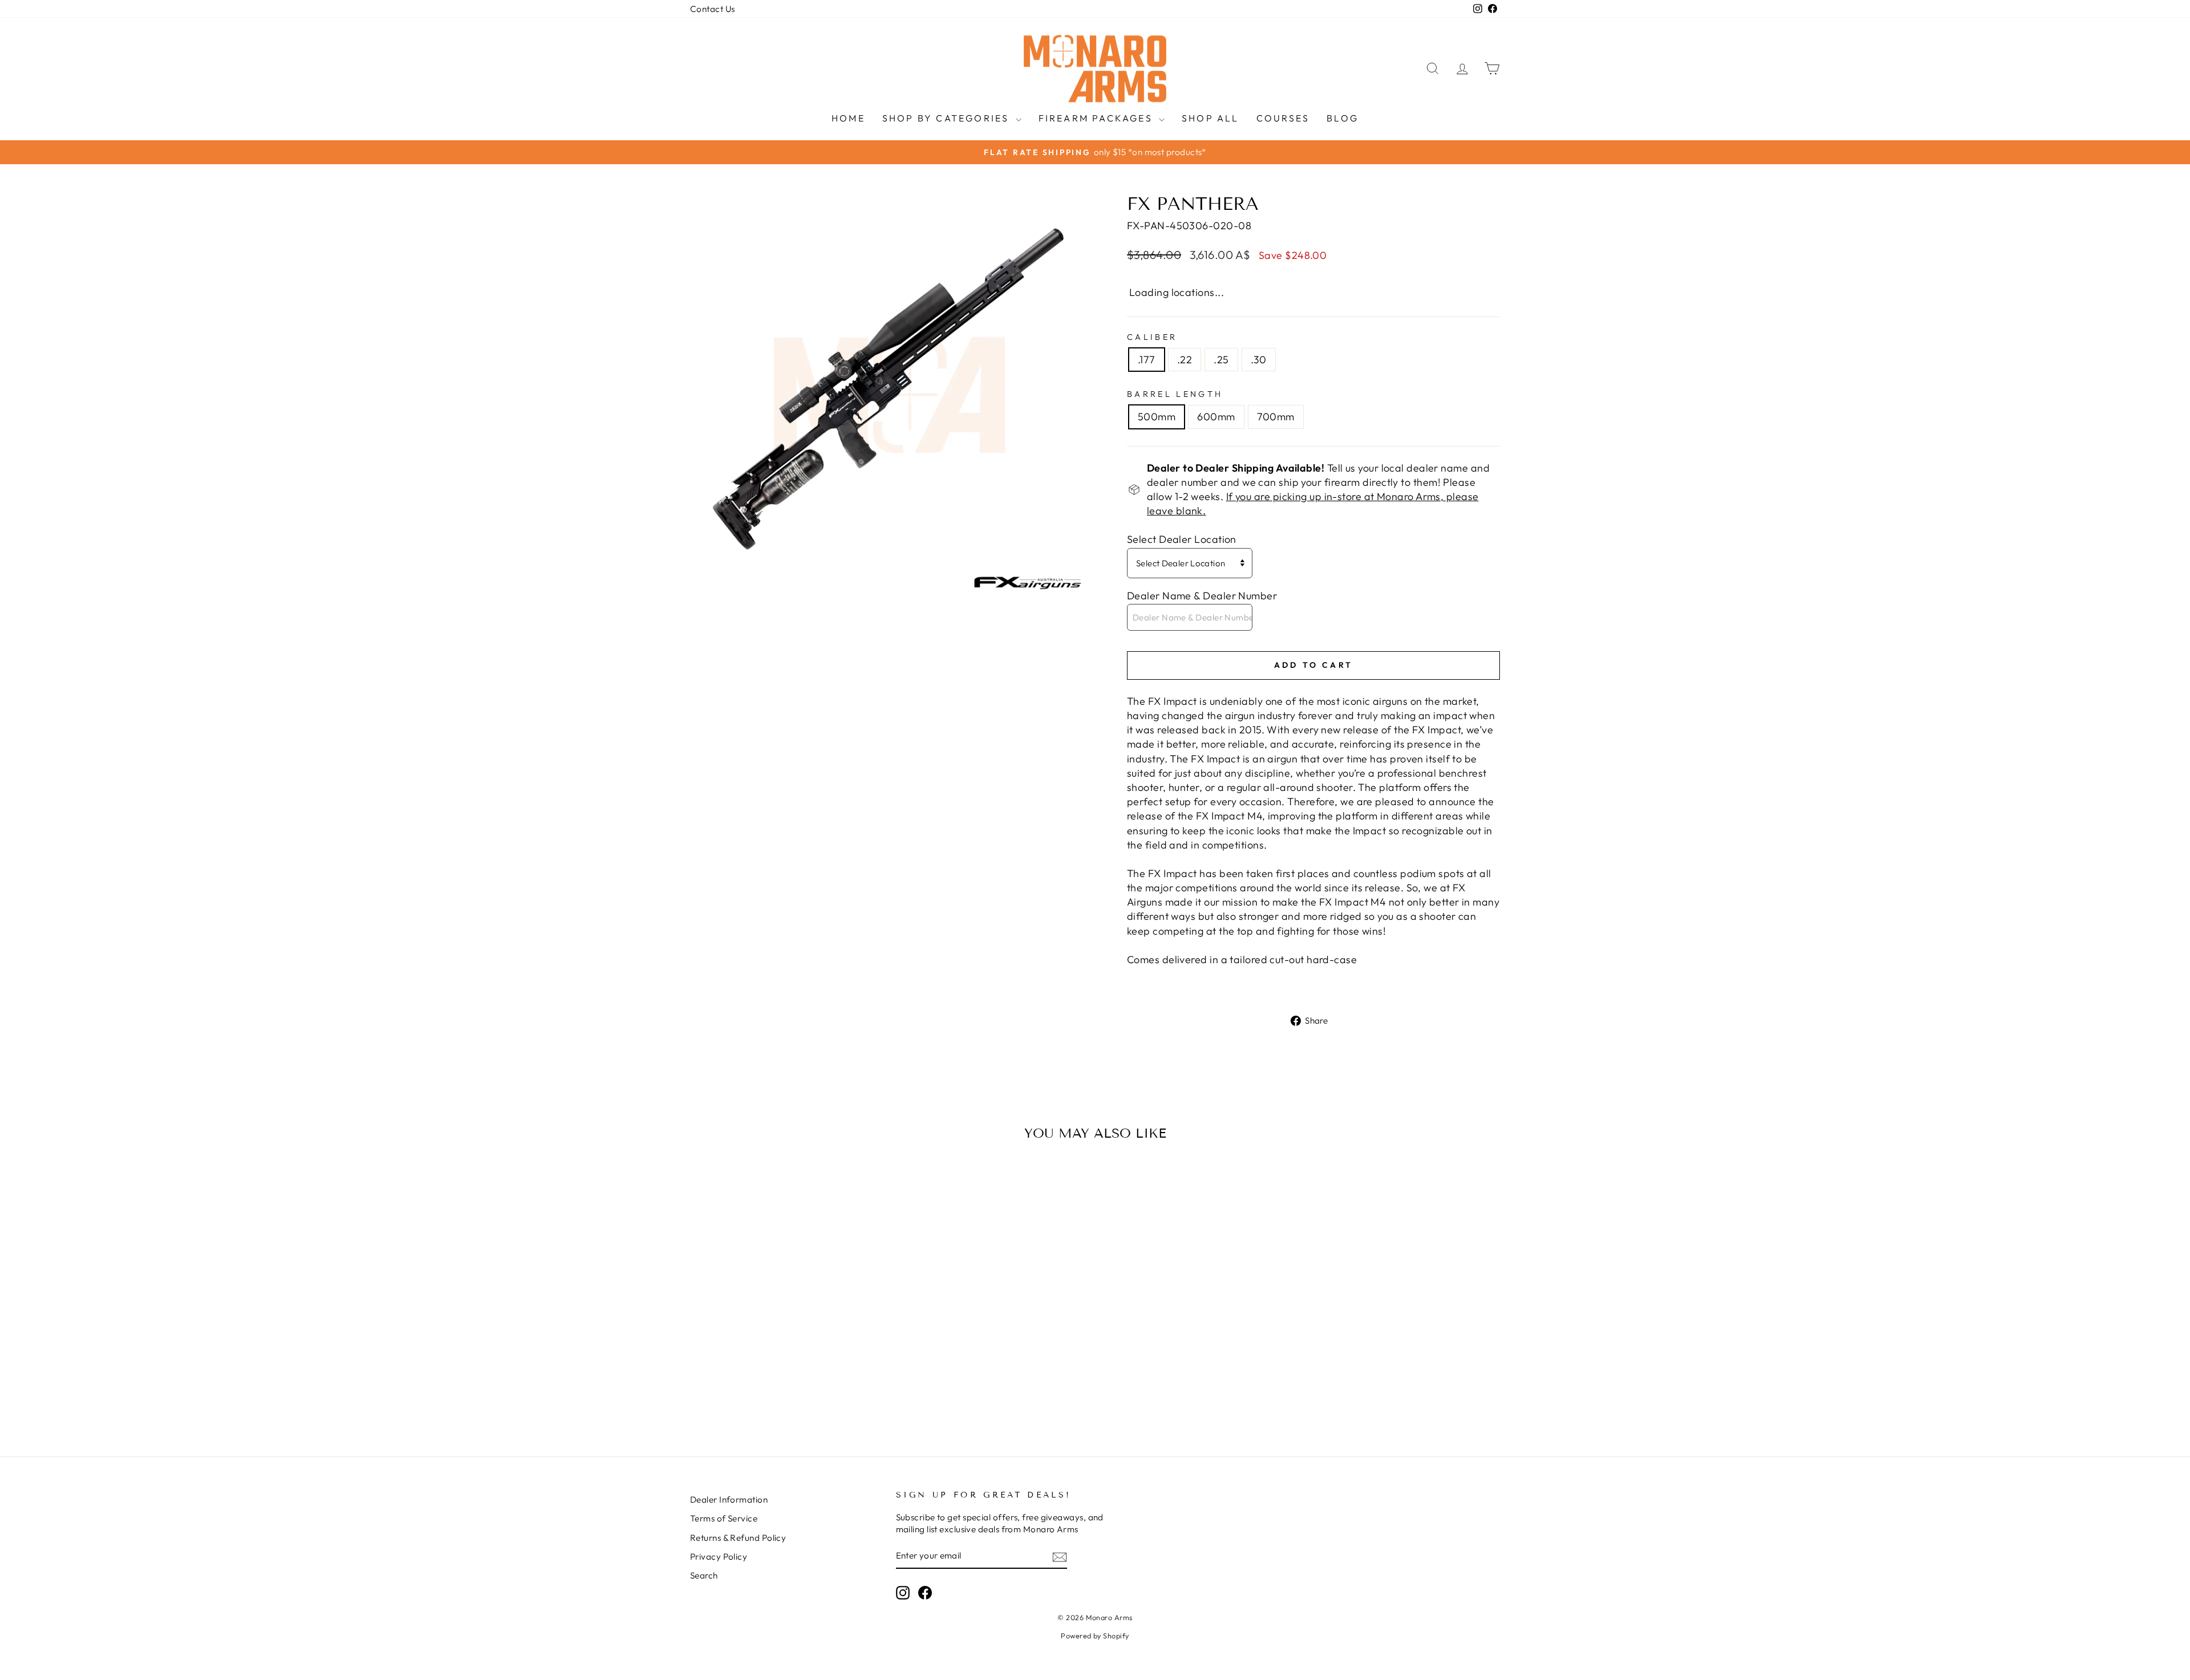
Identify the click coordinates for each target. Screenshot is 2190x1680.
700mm (1276, 417)
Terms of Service (724, 1518)
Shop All (1210, 118)
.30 (1259, 360)
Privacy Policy (719, 1557)
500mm (1157, 417)
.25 (1221, 360)
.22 (1185, 360)
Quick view (787, 1348)
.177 (1147, 360)
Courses (1283, 118)
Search (704, 1575)
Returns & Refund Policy (738, 1538)
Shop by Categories (948, 118)
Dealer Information (729, 1500)
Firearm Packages (1097, 118)
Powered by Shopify (1095, 1636)
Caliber (1152, 337)
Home (848, 118)
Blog (1343, 118)
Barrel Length (1175, 394)
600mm (1216, 417)
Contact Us (713, 9)
